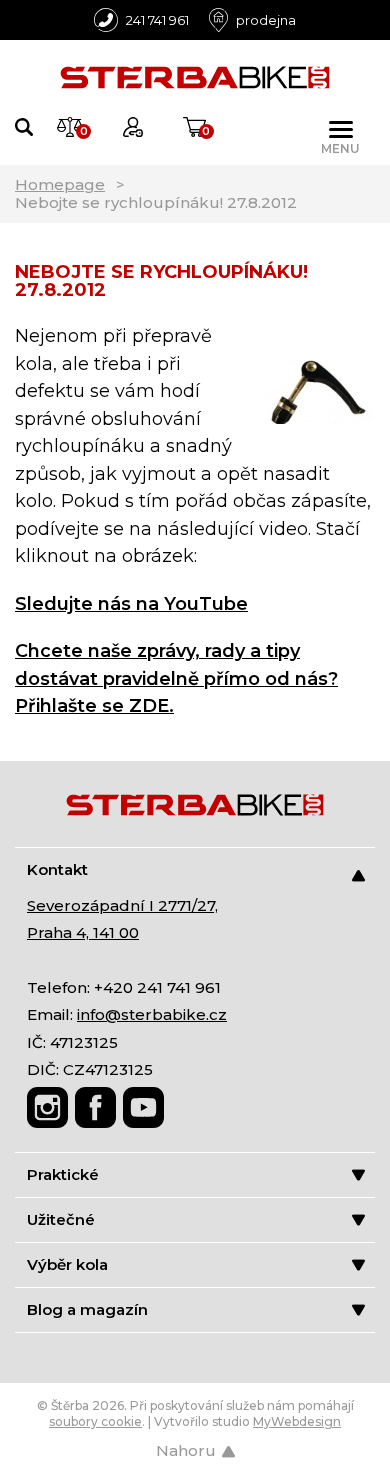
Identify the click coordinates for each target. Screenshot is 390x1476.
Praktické (63, 1174)
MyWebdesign (297, 1421)
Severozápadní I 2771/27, (122, 905)
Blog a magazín (87, 1309)
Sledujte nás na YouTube (131, 604)
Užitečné (61, 1219)
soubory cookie (95, 1421)
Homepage (60, 184)
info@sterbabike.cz (152, 1014)
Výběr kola (67, 1264)
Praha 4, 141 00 (83, 932)
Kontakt (57, 869)
